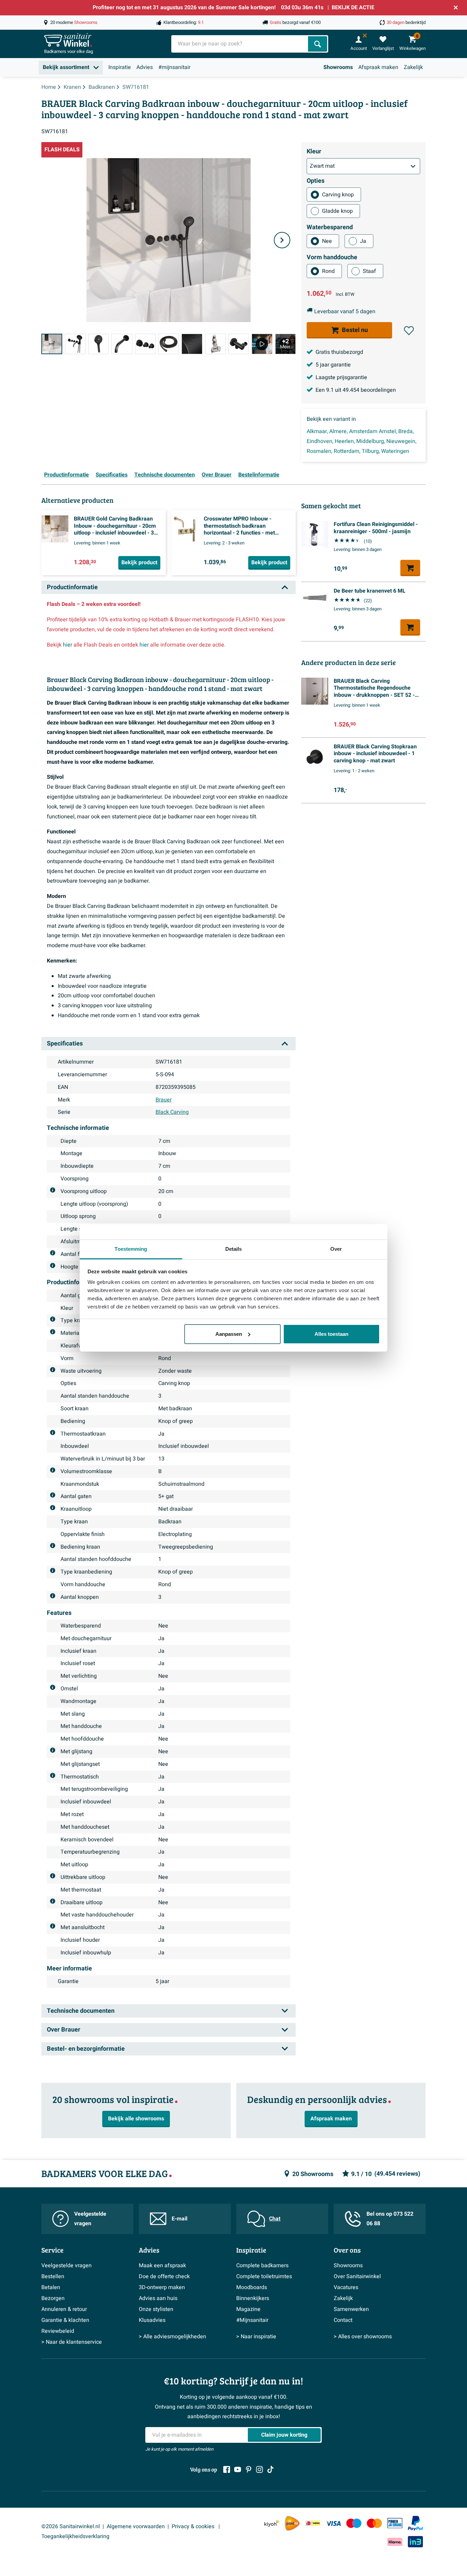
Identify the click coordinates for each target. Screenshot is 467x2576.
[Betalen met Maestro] (354, 2523)
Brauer (164, 1100)
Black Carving (172, 1112)
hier (68, 645)
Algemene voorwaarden (136, 2526)
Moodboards (252, 2287)
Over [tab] (336, 1249)
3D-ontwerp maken (162, 2287)
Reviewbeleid (58, 2331)
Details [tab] (234, 1249)
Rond (328, 271)
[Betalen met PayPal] (415, 2523)
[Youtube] (238, 2469)
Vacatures (346, 2287)
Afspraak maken (378, 67)
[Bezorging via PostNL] (292, 2523)
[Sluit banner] (456, 8)
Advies (145, 67)
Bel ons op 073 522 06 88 (390, 2219)
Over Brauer (217, 475)
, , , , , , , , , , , (362, 441)
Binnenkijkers (253, 2298)
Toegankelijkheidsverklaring (75, 2536)
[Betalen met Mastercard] (374, 2523)
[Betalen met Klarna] (395, 2542)
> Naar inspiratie (256, 2337)
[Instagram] (259, 2469)
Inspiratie (120, 67)
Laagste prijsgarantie (341, 377)
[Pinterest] (249, 2469)
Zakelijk (413, 67)
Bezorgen (53, 2298)
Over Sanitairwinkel (357, 2276)
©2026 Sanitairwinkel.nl (71, 2526)
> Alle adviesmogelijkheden (172, 2337)
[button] (409, 331)
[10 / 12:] (262, 344)
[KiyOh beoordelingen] (272, 2523)
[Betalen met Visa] (333, 2523)
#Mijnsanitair (252, 2320)
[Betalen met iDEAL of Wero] (313, 2523)
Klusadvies (152, 2320)
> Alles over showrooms (363, 2337)
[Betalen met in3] (415, 2542)
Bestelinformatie (259, 475)
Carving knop (338, 195)
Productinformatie (66, 475)
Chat (275, 2219)
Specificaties (112, 475)
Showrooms (338, 67)
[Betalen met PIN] (395, 2523)
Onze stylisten (156, 2309)
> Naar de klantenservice (72, 2342)
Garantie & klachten (65, 2320)
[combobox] (240, 44)
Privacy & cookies (194, 2526)
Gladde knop (337, 211)
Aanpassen (229, 1334)
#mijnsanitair (174, 67)
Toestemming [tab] (131, 1249)
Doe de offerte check (164, 2276)
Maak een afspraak (162, 2266)
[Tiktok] (270, 2469)
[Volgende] (282, 240)
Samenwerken (351, 2309)
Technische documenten (165, 475)
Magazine (248, 2309)
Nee (327, 241)
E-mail (179, 2219)
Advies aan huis (158, 2298)
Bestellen (53, 2276)
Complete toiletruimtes (264, 2276)
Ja (363, 241)
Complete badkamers (262, 2266)
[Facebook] (227, 2469)
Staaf (369, 271)
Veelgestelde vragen (90, 2219)
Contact (343, 2320)
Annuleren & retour (64, 2309)
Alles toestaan (331, 1334)
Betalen (51, 2287)
